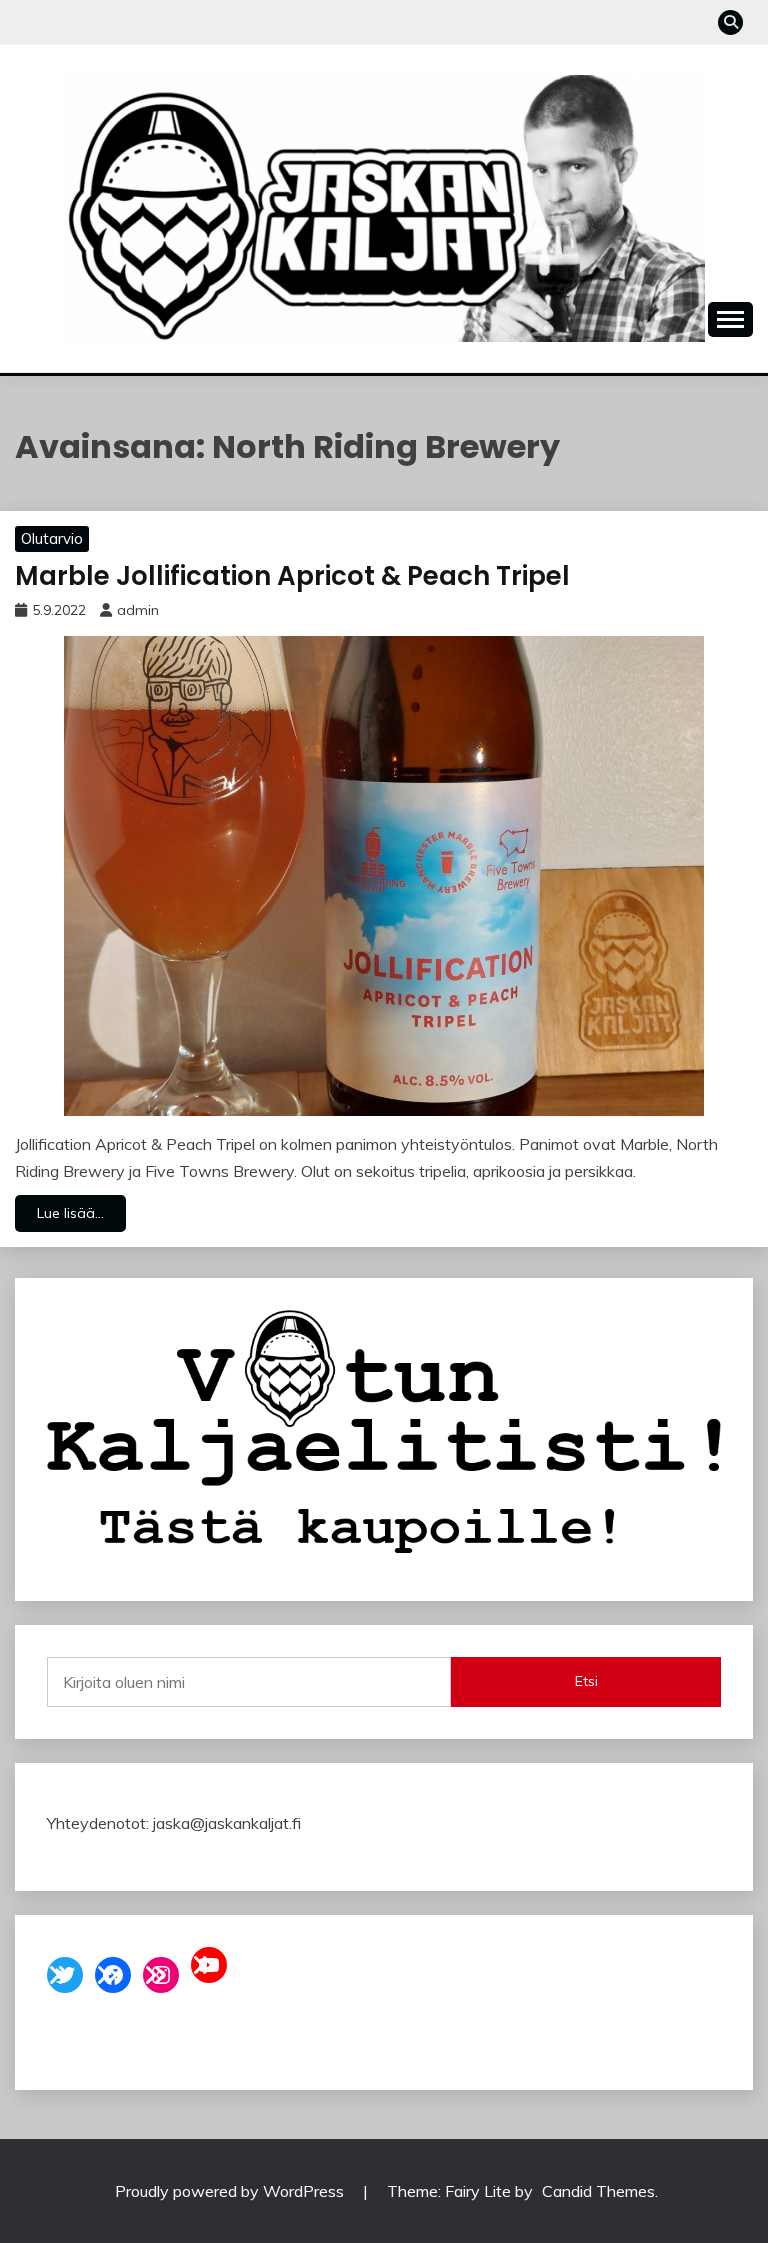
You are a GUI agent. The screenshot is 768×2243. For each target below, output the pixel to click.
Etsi (586, 1681)
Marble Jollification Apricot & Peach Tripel (292, 576)
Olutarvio (52, 538)
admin (138, 610)
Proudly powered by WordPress (231, 2191)
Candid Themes (598, 2191)
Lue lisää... (70, 1213)
